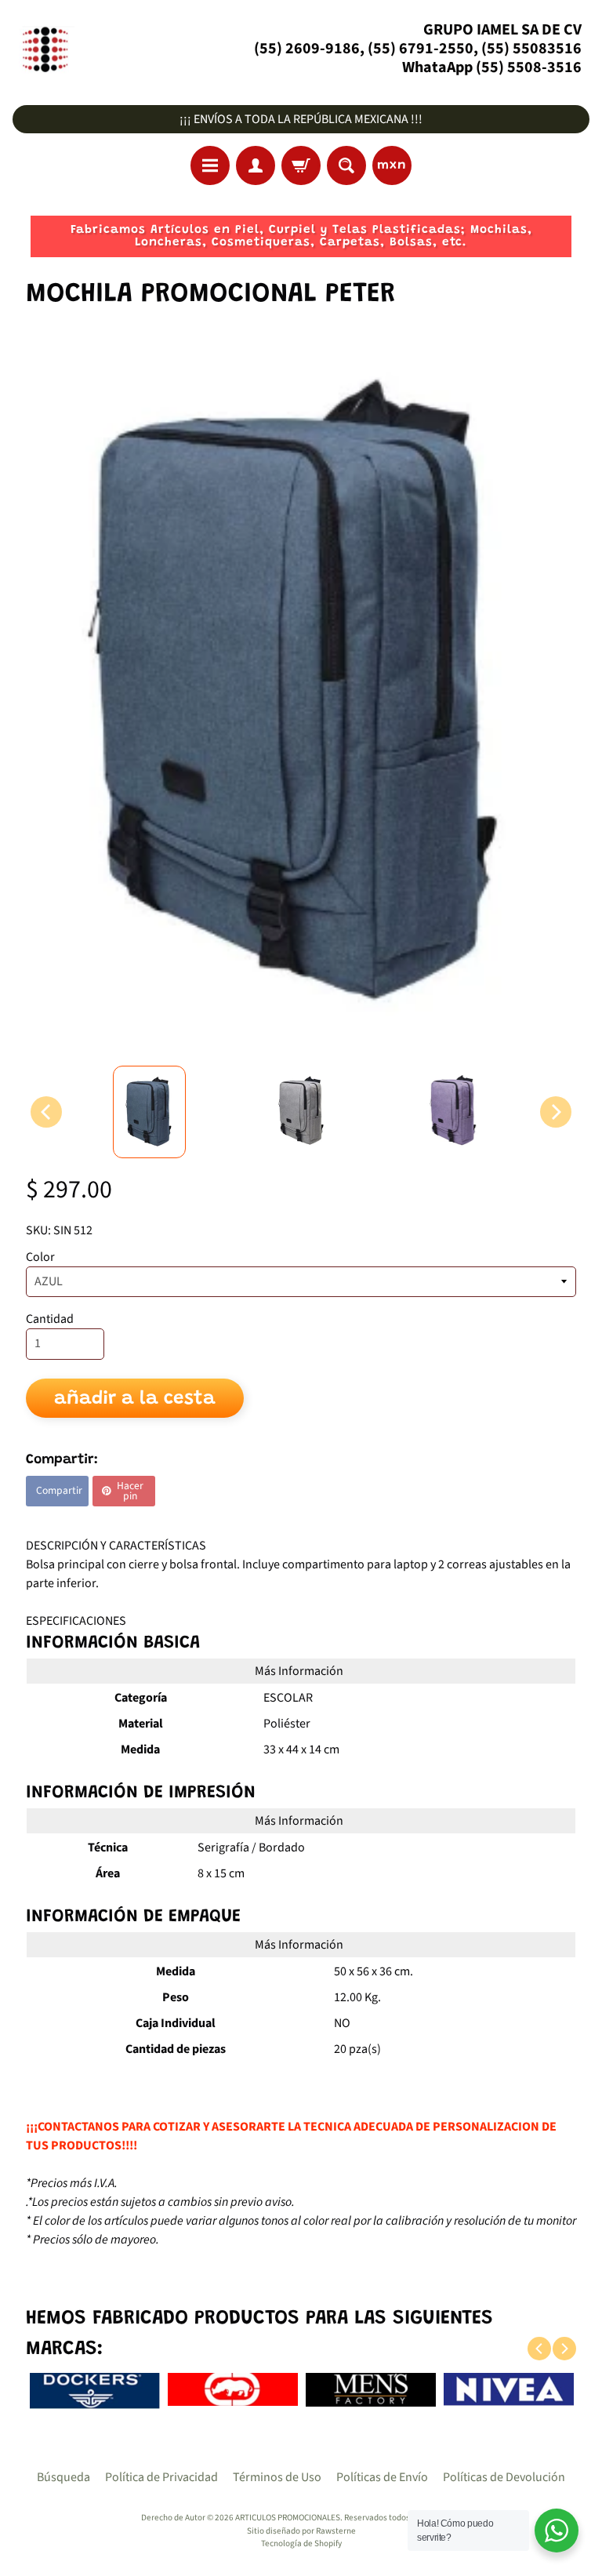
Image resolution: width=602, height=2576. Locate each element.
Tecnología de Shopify (301, 2543)
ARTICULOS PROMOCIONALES (288, 2518)
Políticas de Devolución (504, 2477)
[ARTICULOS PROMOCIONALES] (44, 49)
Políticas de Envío (382, 2477)
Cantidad (50, 1319)
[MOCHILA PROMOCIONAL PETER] (149, 1112)
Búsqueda (63, 2477)
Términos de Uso (277, 2477)
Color (40, 1257)
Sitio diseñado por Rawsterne (301, 2531)
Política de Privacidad (161, 2477)
